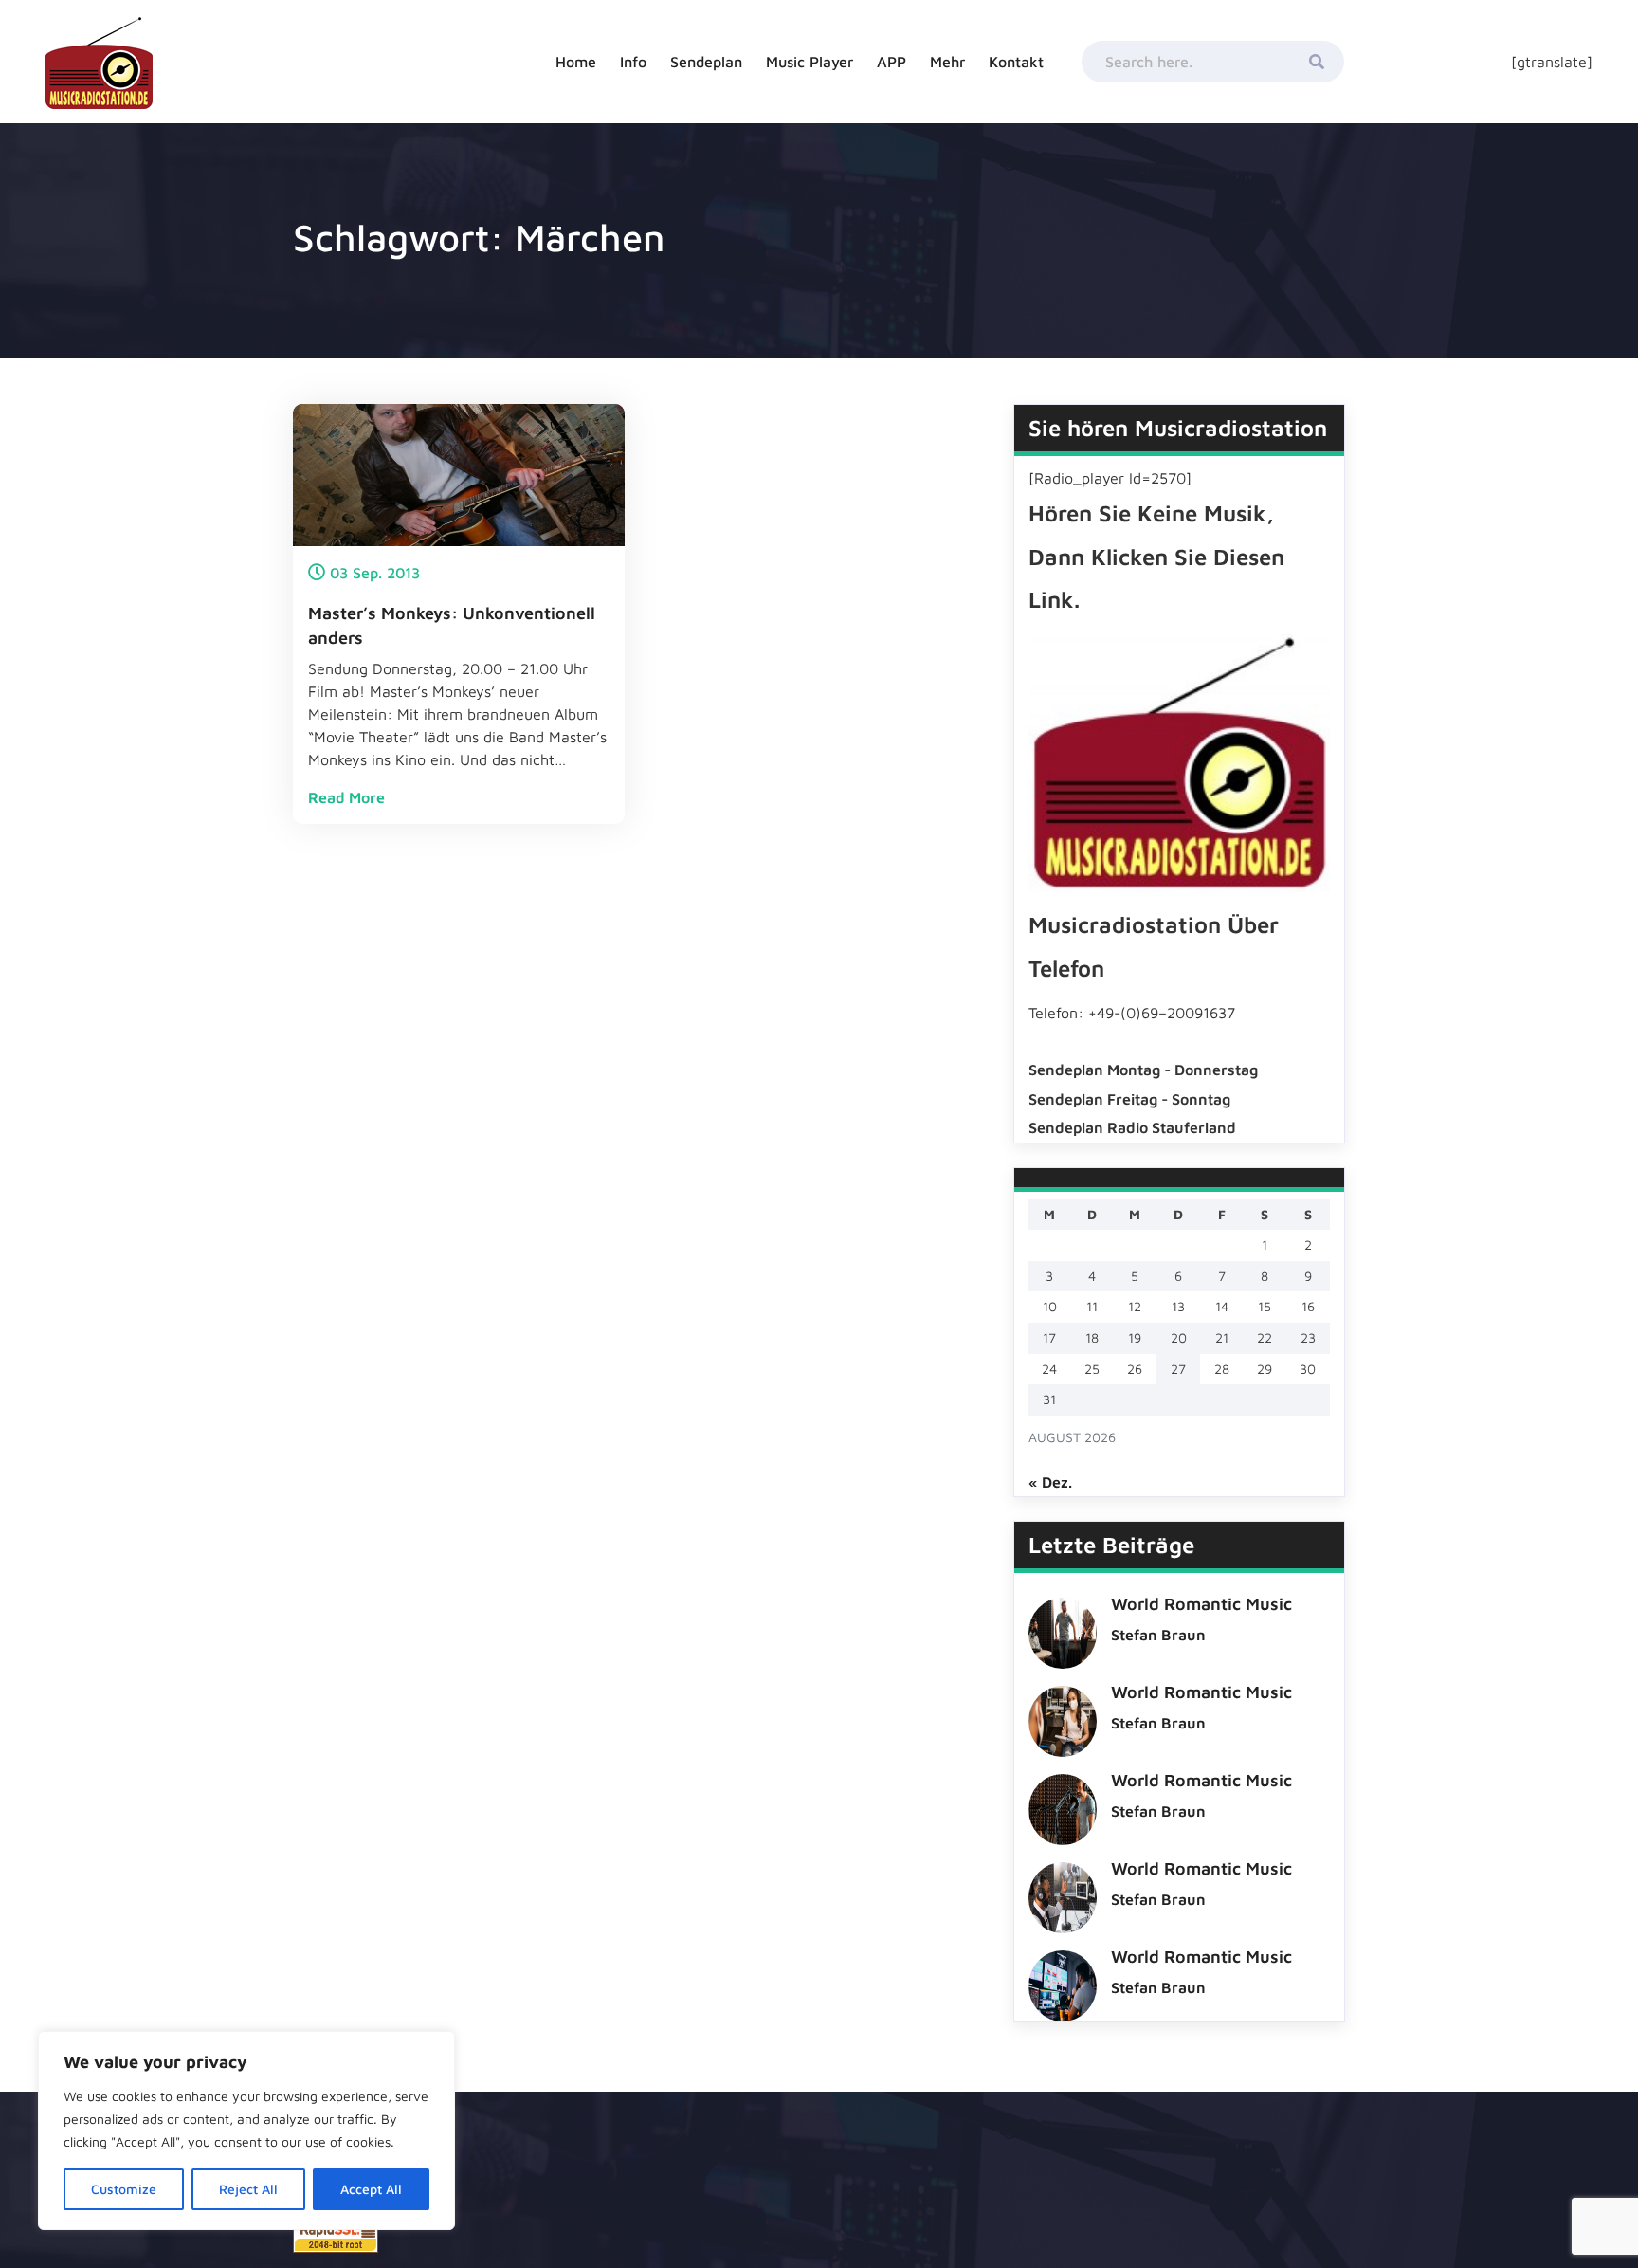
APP (892, 62)
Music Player (810, 62)
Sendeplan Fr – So (749, 199)
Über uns (1040, 199)
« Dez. (1050, 1482)
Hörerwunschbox (1005, 293)
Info (633, 62)
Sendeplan (706, 62)
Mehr (947, 62)
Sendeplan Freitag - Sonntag (1129, 1099)
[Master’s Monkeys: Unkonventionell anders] (459, 473)
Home (576, 62)
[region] (246, 2131)
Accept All (371, 2189)
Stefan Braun (1158, 1635)
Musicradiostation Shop (1025, 246)
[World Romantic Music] (1063, 1627)
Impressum (1046, 104)
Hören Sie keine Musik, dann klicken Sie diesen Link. (1156, 556)
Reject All (248, 2189)
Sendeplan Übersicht (757, 104)
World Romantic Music (1201, 1604)
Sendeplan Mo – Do (752, 151)
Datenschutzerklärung (1080, 151)
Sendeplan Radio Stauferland (745, 265)
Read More (346, 797)
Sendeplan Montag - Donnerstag (1143, 1070)
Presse (974, 341)
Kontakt (1016, 62)
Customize (124, 2189)
